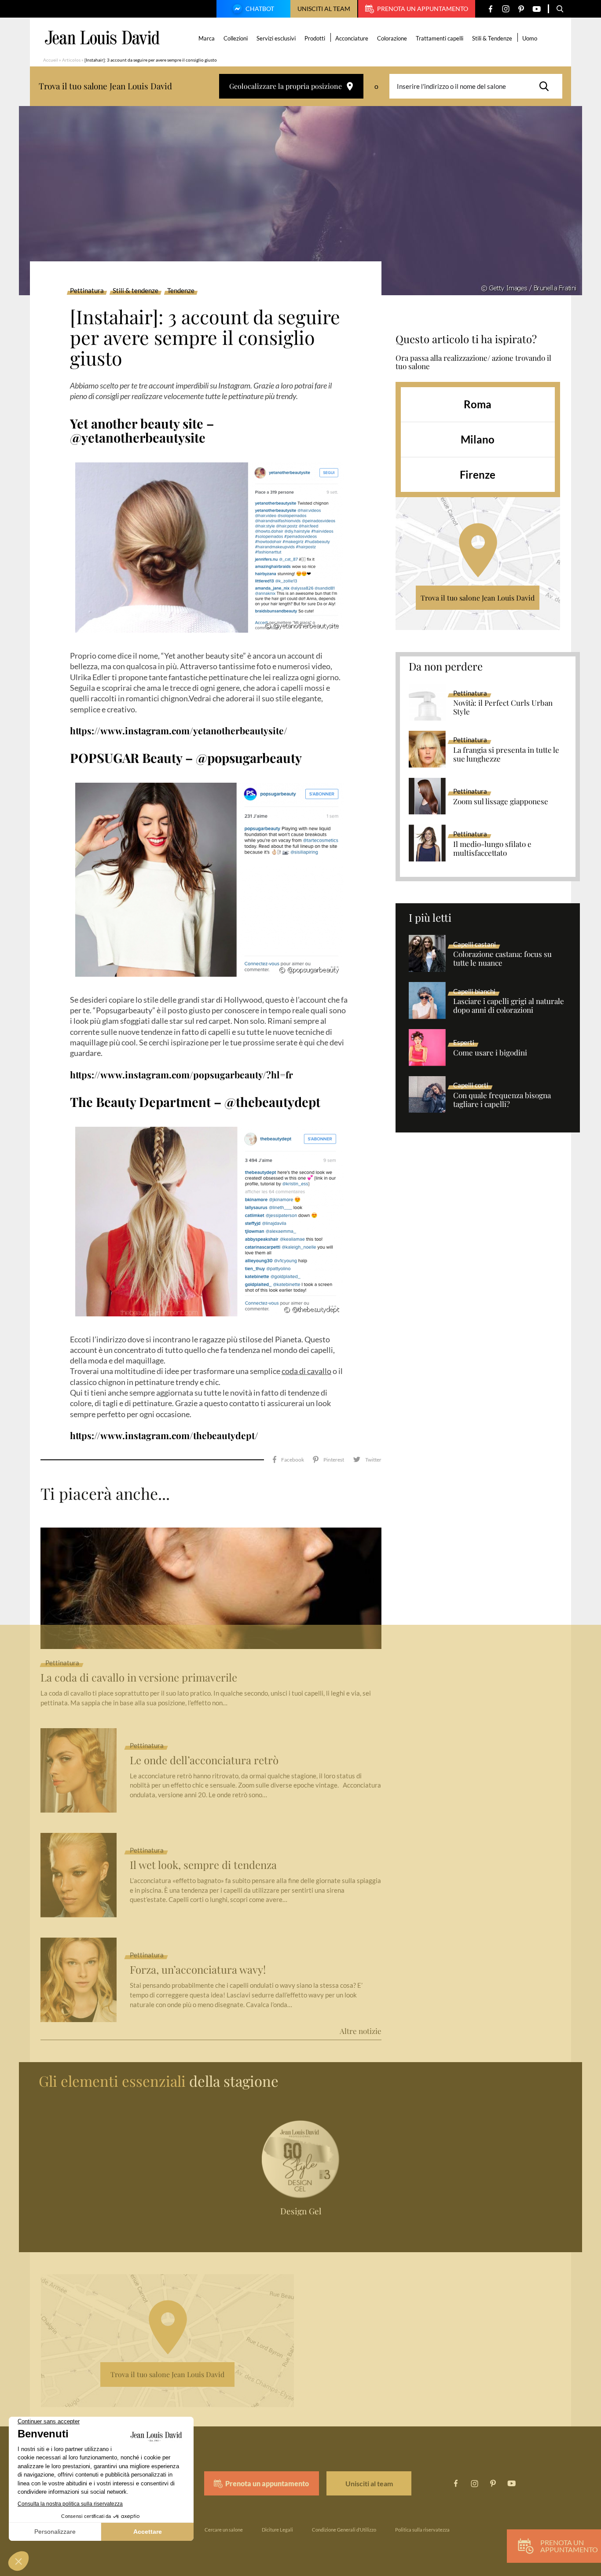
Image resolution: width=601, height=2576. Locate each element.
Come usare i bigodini (490, 1053)
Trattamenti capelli (440, 38)
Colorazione (392, 38)
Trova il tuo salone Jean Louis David (478, 598)
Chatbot (260, 9)
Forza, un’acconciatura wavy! (198, 1970)
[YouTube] (537, 9)
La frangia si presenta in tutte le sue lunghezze (506, 755)
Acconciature (352, 38)
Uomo (530, 38)
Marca (207, 38)
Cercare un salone (224, 2530)
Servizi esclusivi (276, 38)
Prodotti (315, 38)
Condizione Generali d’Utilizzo (344, 2530)
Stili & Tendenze (492, 38)
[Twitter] (367, 1460)
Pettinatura (87, 291)
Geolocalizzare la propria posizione (286, 86)
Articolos (71, 60)
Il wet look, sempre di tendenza (203, 1865)
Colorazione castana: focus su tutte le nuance (502, 959)
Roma (478, 404)
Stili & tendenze (136, 291)
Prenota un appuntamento (423, 9)
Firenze (478, 475)
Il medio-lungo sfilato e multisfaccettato (492, 849)
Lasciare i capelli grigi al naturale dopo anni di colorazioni (509, 1006)
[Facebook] (490, 9)
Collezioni (236, 38)
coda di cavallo (306, 1371)
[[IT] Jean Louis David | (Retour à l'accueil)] (102, 38)
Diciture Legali (277, 2530)
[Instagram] (506, 9)
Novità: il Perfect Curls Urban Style (503, 707)
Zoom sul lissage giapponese (501, 802)
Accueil (51, 60)
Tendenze (181, 291)
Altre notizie (361, 2031)
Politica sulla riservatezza (422, 2530)
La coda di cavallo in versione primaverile (139, 1677)
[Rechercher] (546, 86)
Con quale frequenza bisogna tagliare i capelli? (502, 1100)
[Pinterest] (521, 9)
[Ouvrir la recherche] (560, 9)
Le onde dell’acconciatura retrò (204, 1760)
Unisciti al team (324, 9)
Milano (478, 439)
